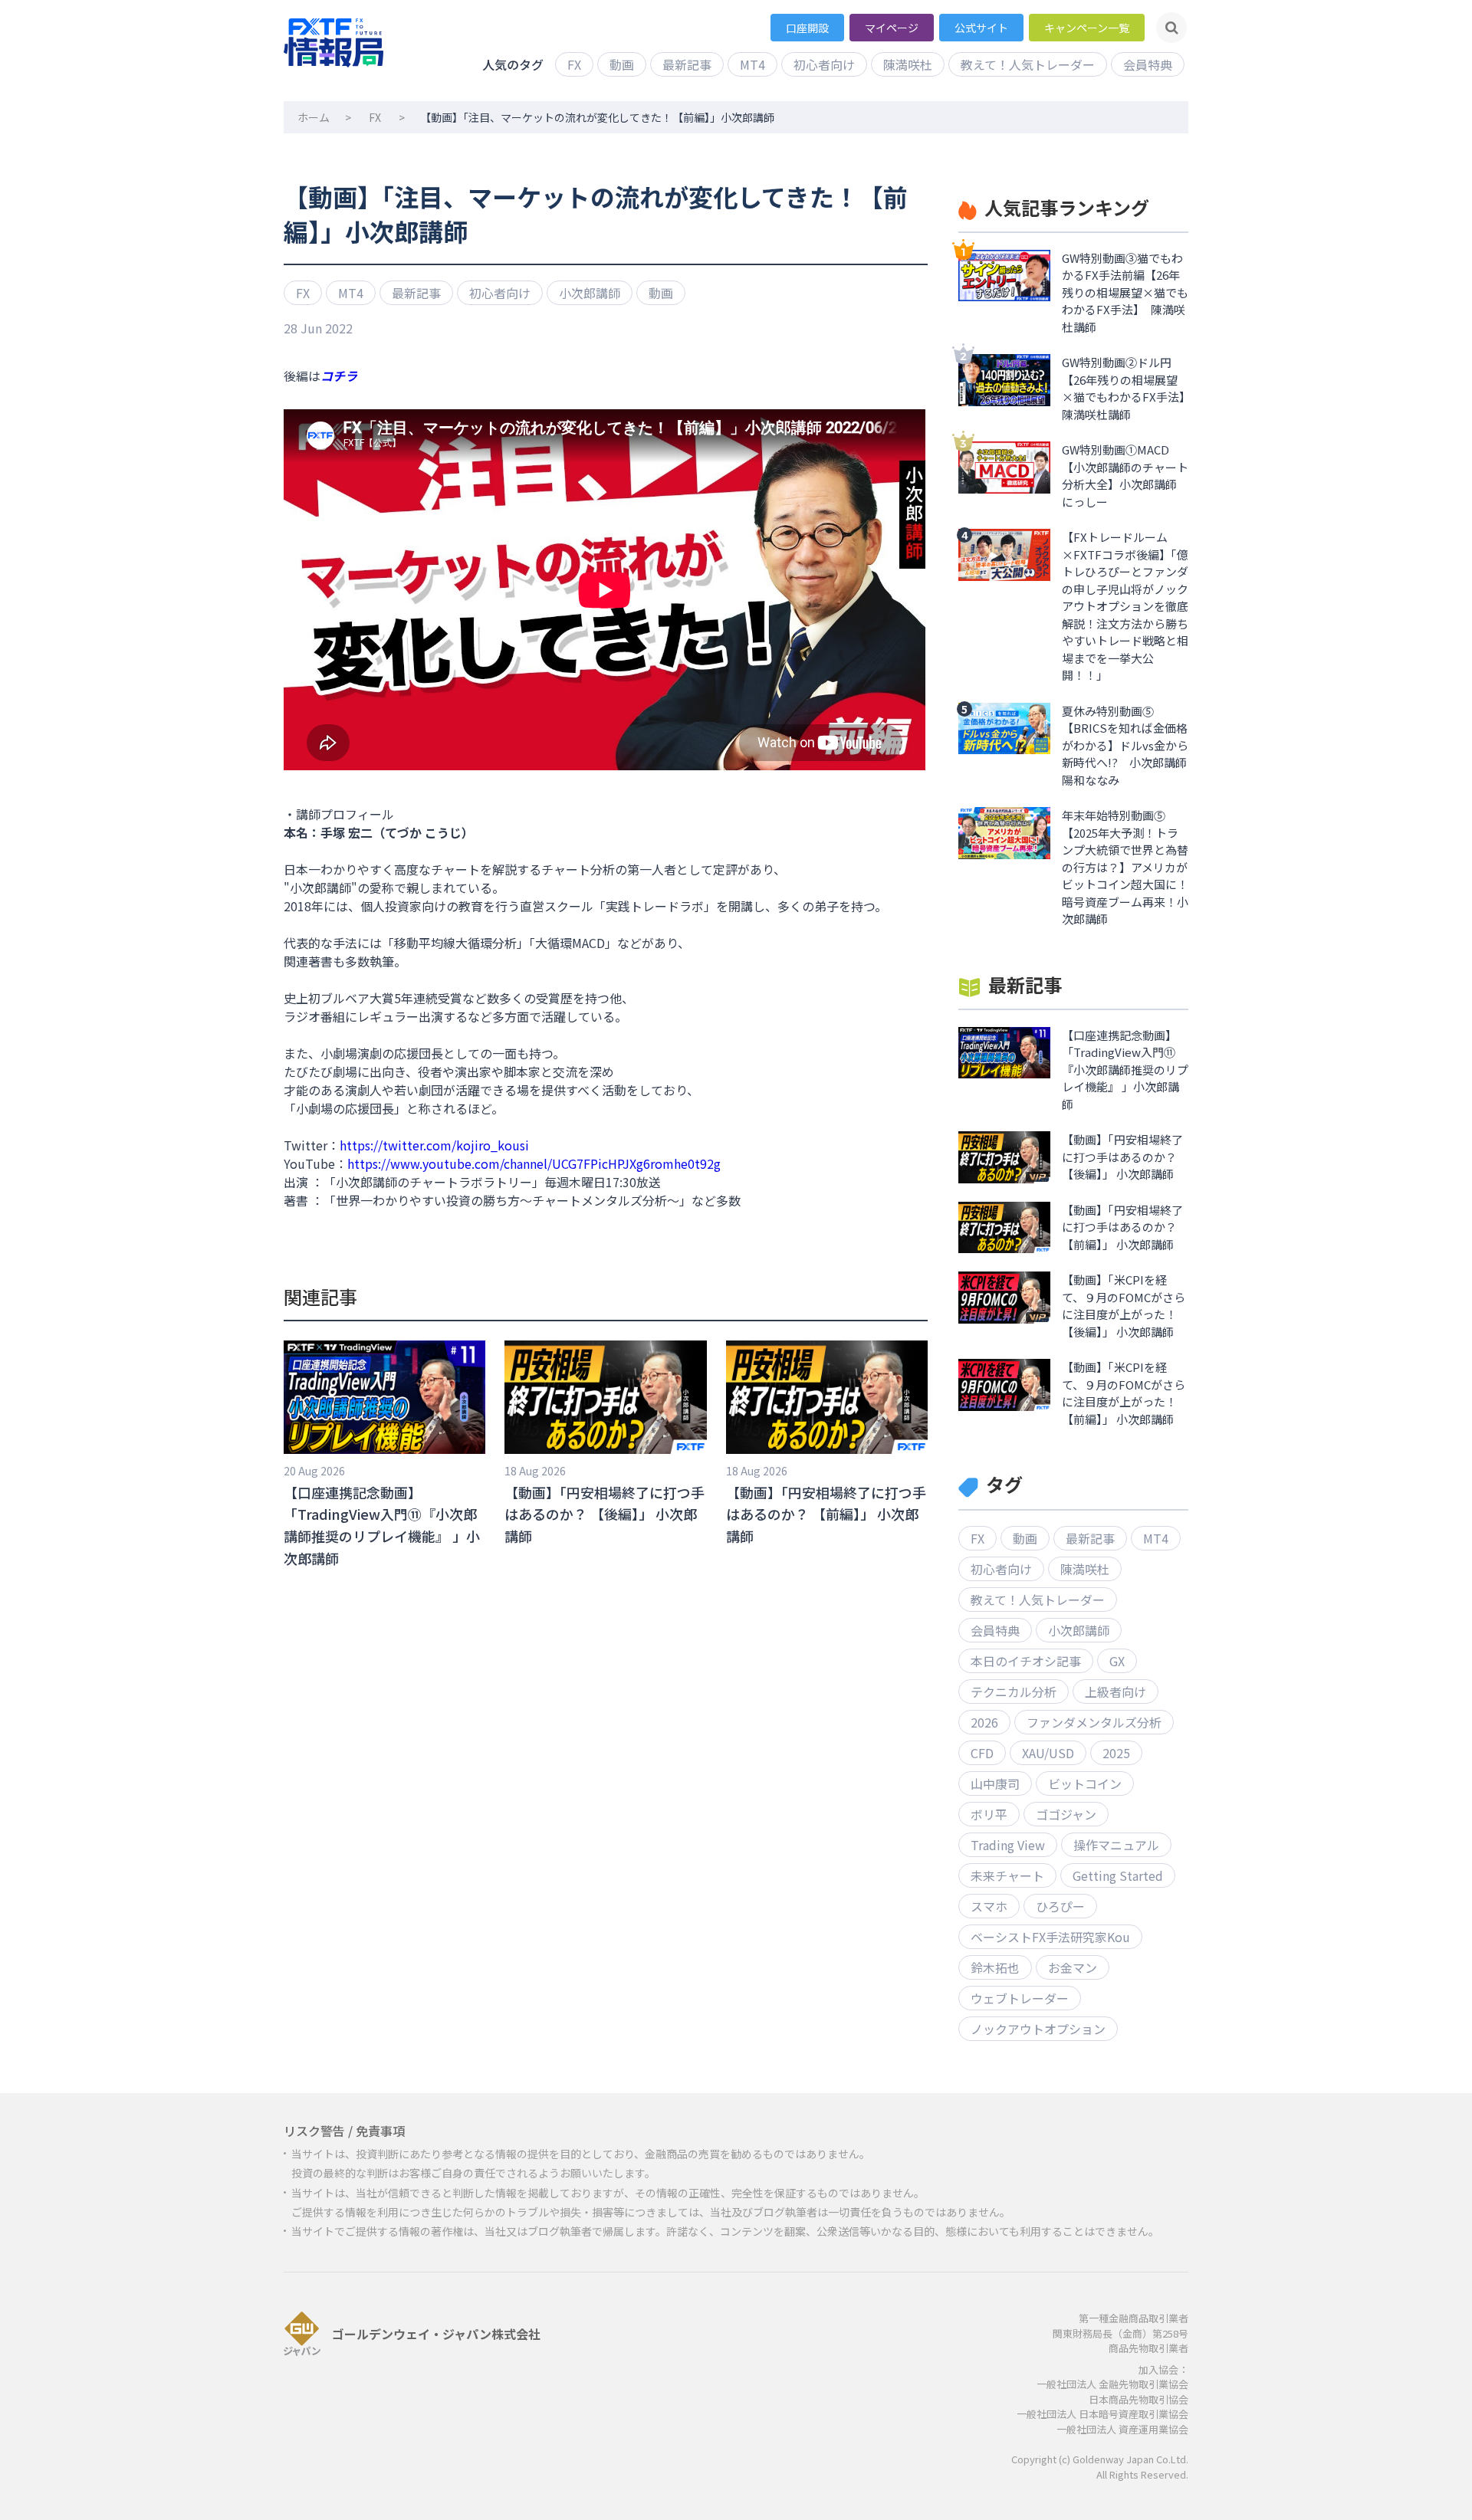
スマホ (989, 1906)
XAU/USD (1048, 1753)
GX (1117, 1661)
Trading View (1008, 1845)
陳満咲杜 (908, 64)
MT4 (752, 64)
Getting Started (1118, 1875)
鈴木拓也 (995, 1967)
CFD (982, 1753)
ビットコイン (1085, 1783)
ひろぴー (1060, 1906)
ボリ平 (989, 1814)
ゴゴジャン (1066, 1814)
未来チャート (1007, 1875)
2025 (1116, 1753)
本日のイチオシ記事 (1026, 1661)
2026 (984, 1722)
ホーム (314, 117)
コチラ (339, 376)
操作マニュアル (1116, 1845)
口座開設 (807, 28)
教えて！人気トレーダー (1028, 64)
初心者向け (824, 64)
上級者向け (1115, 1691)
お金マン (1073, 1967)
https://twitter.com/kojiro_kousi (434, 1145)
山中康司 (995, 1783)
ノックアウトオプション (1038, 2029)
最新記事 (687, 64)
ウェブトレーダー (1020, 1998)
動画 (622, 64)
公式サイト (981, 28)
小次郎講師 (590, 293)
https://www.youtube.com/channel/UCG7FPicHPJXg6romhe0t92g (534, 1163)
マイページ (892, 28)
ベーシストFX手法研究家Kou (1050, 1937)
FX (574, 64)
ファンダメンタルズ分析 (1094, 1722)
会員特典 (1148, 64)
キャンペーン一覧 (1087, 28)
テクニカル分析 (1014, 1691)
